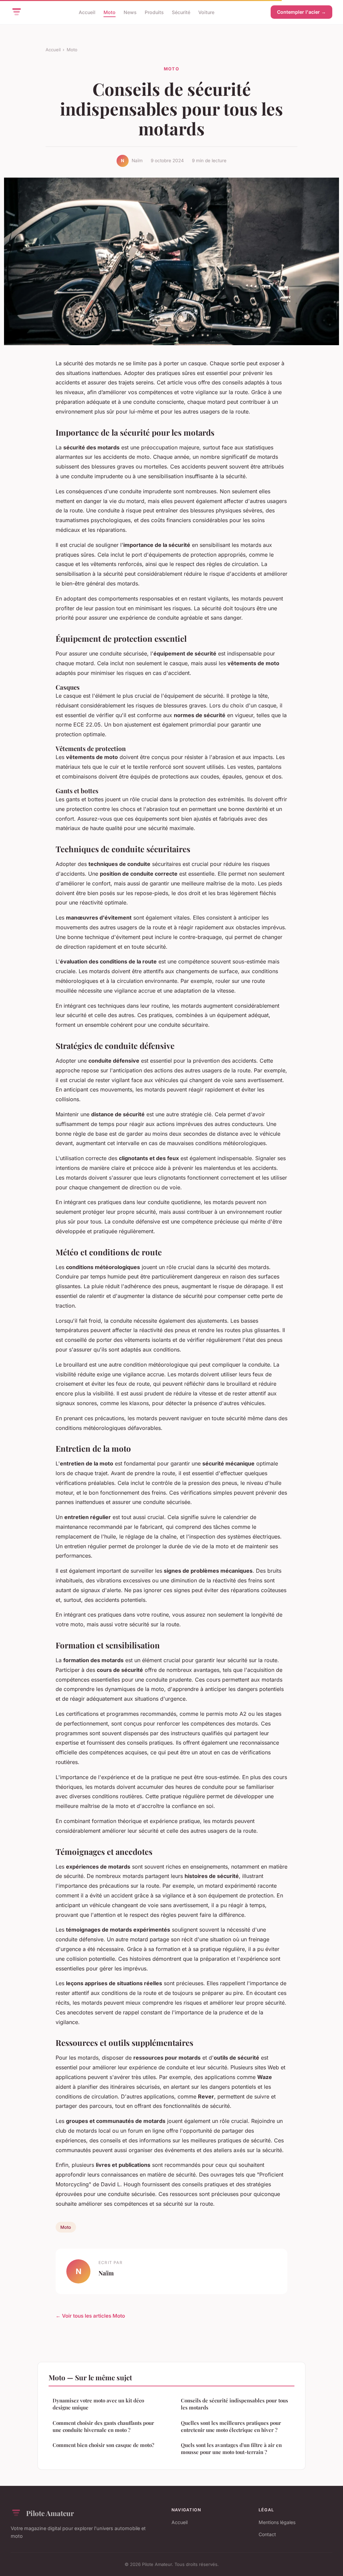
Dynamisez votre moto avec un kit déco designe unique (98, 2404)
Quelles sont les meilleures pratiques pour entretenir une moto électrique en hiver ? (231, 2426)
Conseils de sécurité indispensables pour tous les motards (234, 2404)
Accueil (87, 12)
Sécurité (181, 12)
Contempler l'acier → (301, 12)
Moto (110, 12)
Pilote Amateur (50, 2513)
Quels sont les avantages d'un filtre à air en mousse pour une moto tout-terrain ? (231, 2448)
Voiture (206, 12)
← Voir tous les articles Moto (90, 2316)
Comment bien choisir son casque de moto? (103, 2445)
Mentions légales (277, 2522)
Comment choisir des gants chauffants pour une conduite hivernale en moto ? (103, 2426)
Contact (267, 2534)
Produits (154, 12)
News (130, 12)
